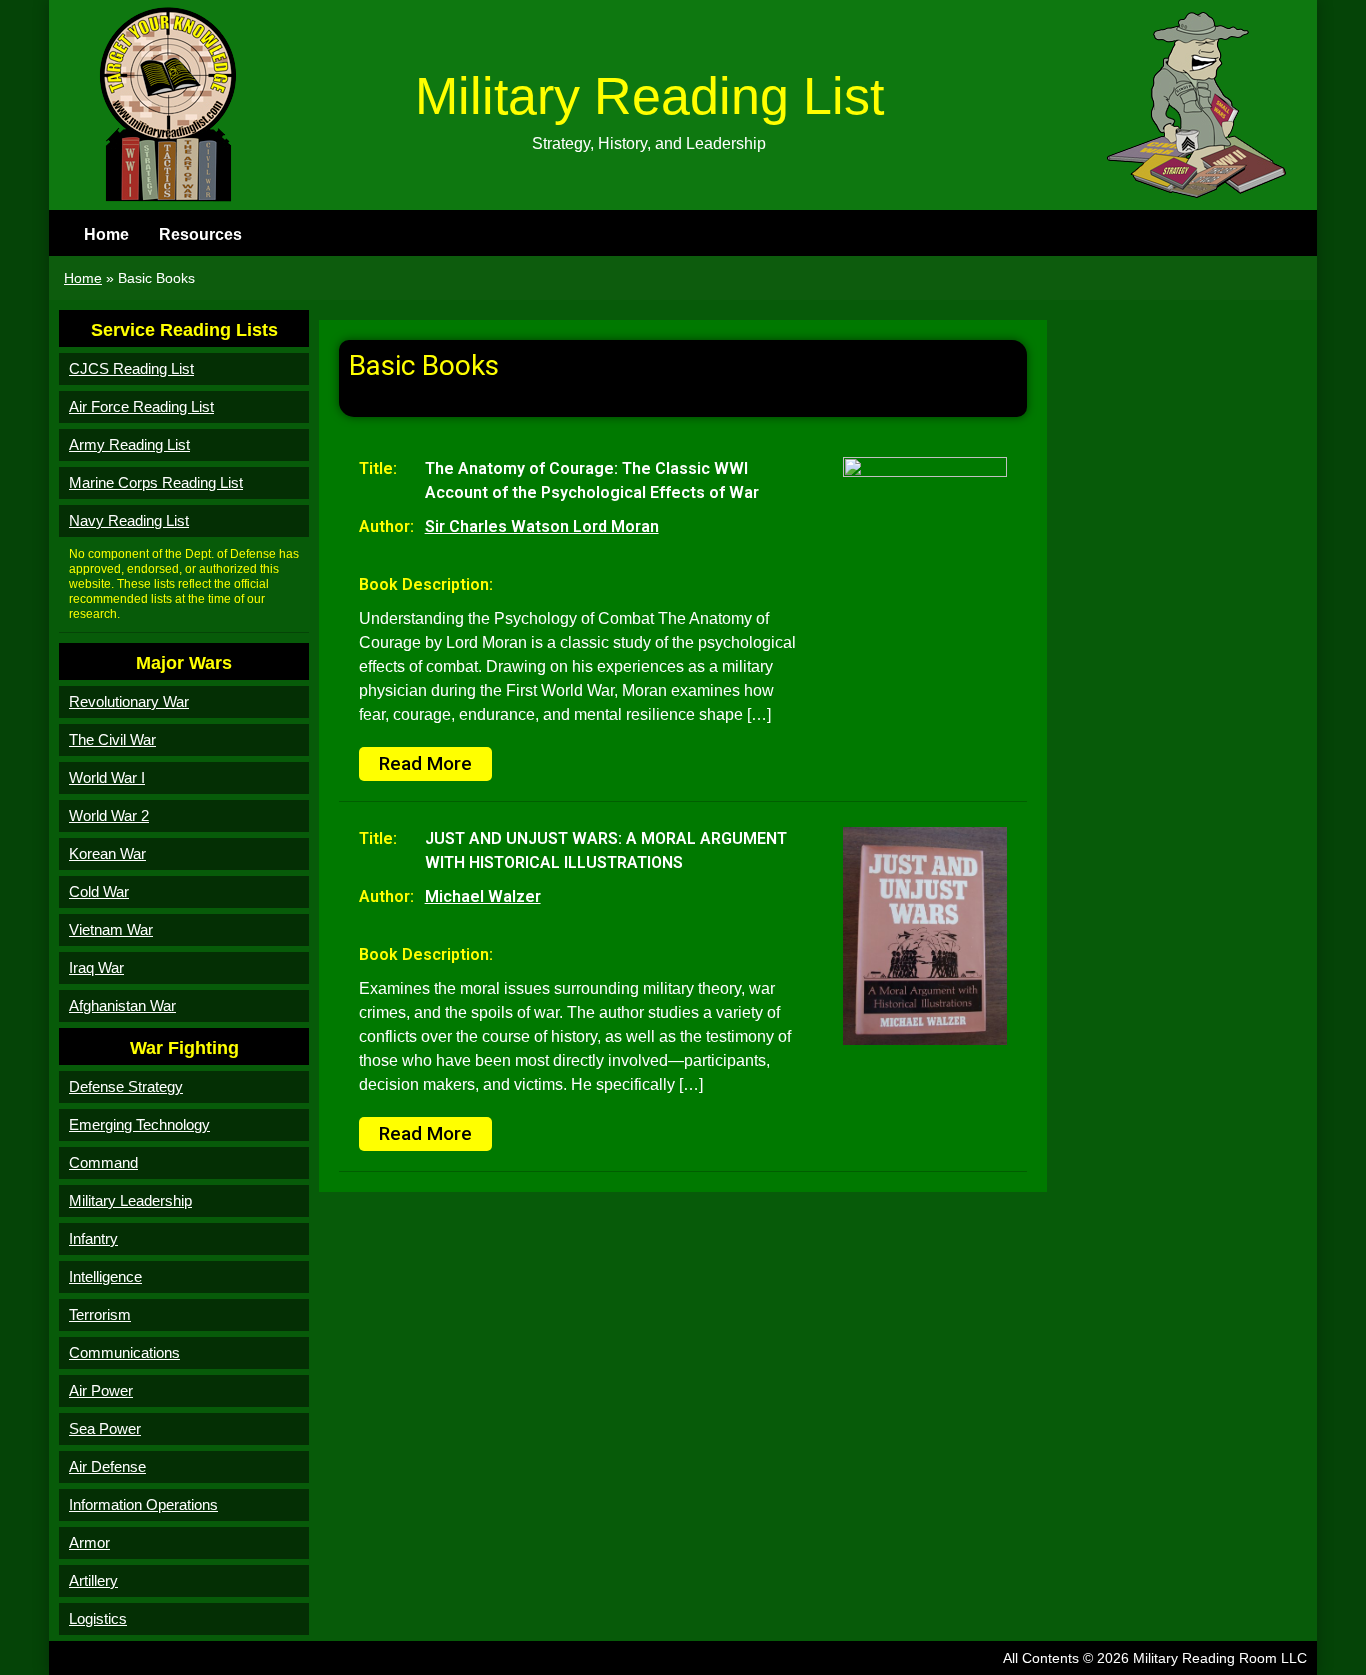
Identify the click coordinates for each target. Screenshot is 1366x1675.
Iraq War (96, 967)
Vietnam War (111, 929)
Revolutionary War (129, 701)
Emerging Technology (139, 1124)
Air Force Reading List (141, 406)
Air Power (101, 1390)
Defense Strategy (126, 1086)
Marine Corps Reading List (156, 482)
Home (106, 234)
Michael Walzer (483, 896)
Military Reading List (649, 96)
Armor (89, 1542)
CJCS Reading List (131, 368)
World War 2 (109, 815)
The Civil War (112, 739)
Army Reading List (129, 444)
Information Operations (143, 1504)
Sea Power (105, 1428)
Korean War (107, 853)
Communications (124, 1352)
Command (103, 1162)
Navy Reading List (129, 520)
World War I (107, 777)
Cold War (99, 891)
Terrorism (100, 1314)
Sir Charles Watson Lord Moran (542, 526)
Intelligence (105, 1276)
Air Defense (107, 1466)
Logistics (98, 1618)
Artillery (93, 1580)
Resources (200, 234)
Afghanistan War (122, 1005)
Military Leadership (130, 1200)
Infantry (93, 1238)
